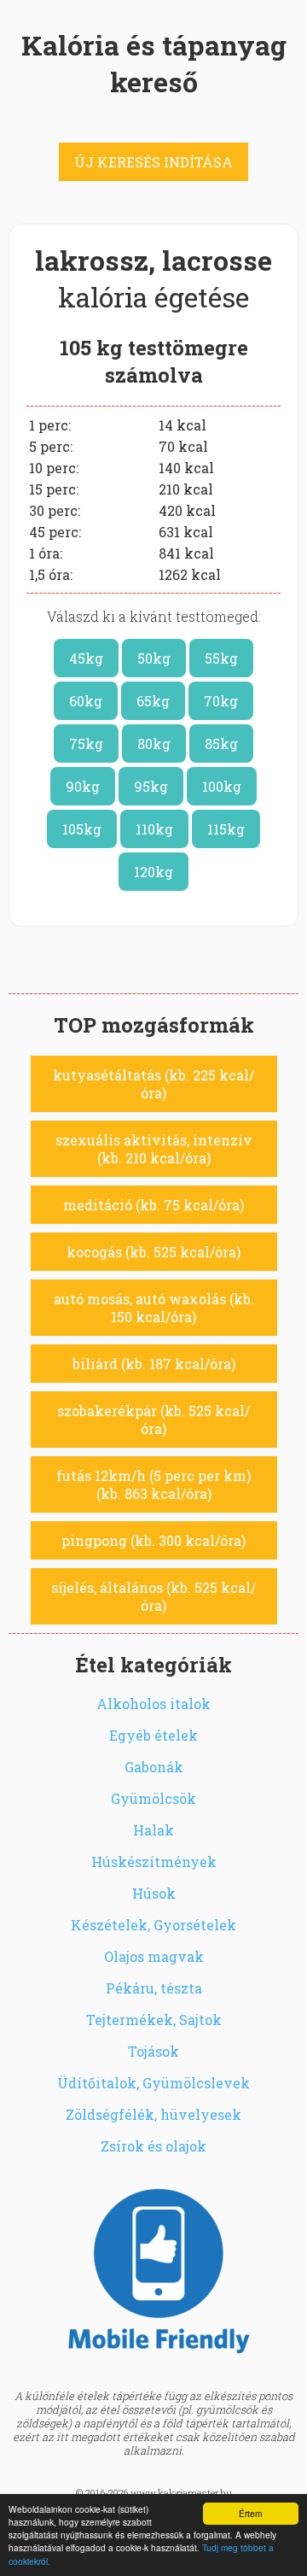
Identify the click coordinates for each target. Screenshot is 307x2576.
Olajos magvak (154, 1956)
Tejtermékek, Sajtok (154, 2020)
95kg (151, 786)
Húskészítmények (154, 1862)
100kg (222, 786)
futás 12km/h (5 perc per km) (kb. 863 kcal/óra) (153, 1484)
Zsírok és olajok (153, 2146)
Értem (250, 2513)
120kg (153, 872)
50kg (154, 658)
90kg (83, 786)
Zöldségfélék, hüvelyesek (153, 2114)
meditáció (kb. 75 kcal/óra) (153, 1205)
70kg (221, 701)
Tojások (153, 2051)
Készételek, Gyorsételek (153, 1925)
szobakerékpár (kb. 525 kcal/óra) (153, 1420)
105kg (82, 829)
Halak (153, 1830)
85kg (221, 744)
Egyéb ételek (153, 1735)
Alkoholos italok (153, 1704)
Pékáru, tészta (154, 1988)
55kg (221, 658)
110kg (154, 829)
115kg (226, 829)
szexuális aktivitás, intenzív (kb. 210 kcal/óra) (154, 1149)
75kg (86, 744)
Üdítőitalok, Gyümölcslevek (153, 2083)
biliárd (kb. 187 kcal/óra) (154, 1364)
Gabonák (154, 1767)
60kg (86, 701)
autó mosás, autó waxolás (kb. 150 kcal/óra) (154, 1308)
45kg (86, 658)
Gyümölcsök (153, 1798)
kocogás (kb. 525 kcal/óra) (153, 1252)
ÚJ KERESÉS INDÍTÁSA (153, 162)
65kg (153, 701)
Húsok (154, 1893)
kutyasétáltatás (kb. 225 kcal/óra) (153, 1084)
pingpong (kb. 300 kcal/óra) (153, 1540)
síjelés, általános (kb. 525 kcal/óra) (153, 1596)
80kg (154, 744)
